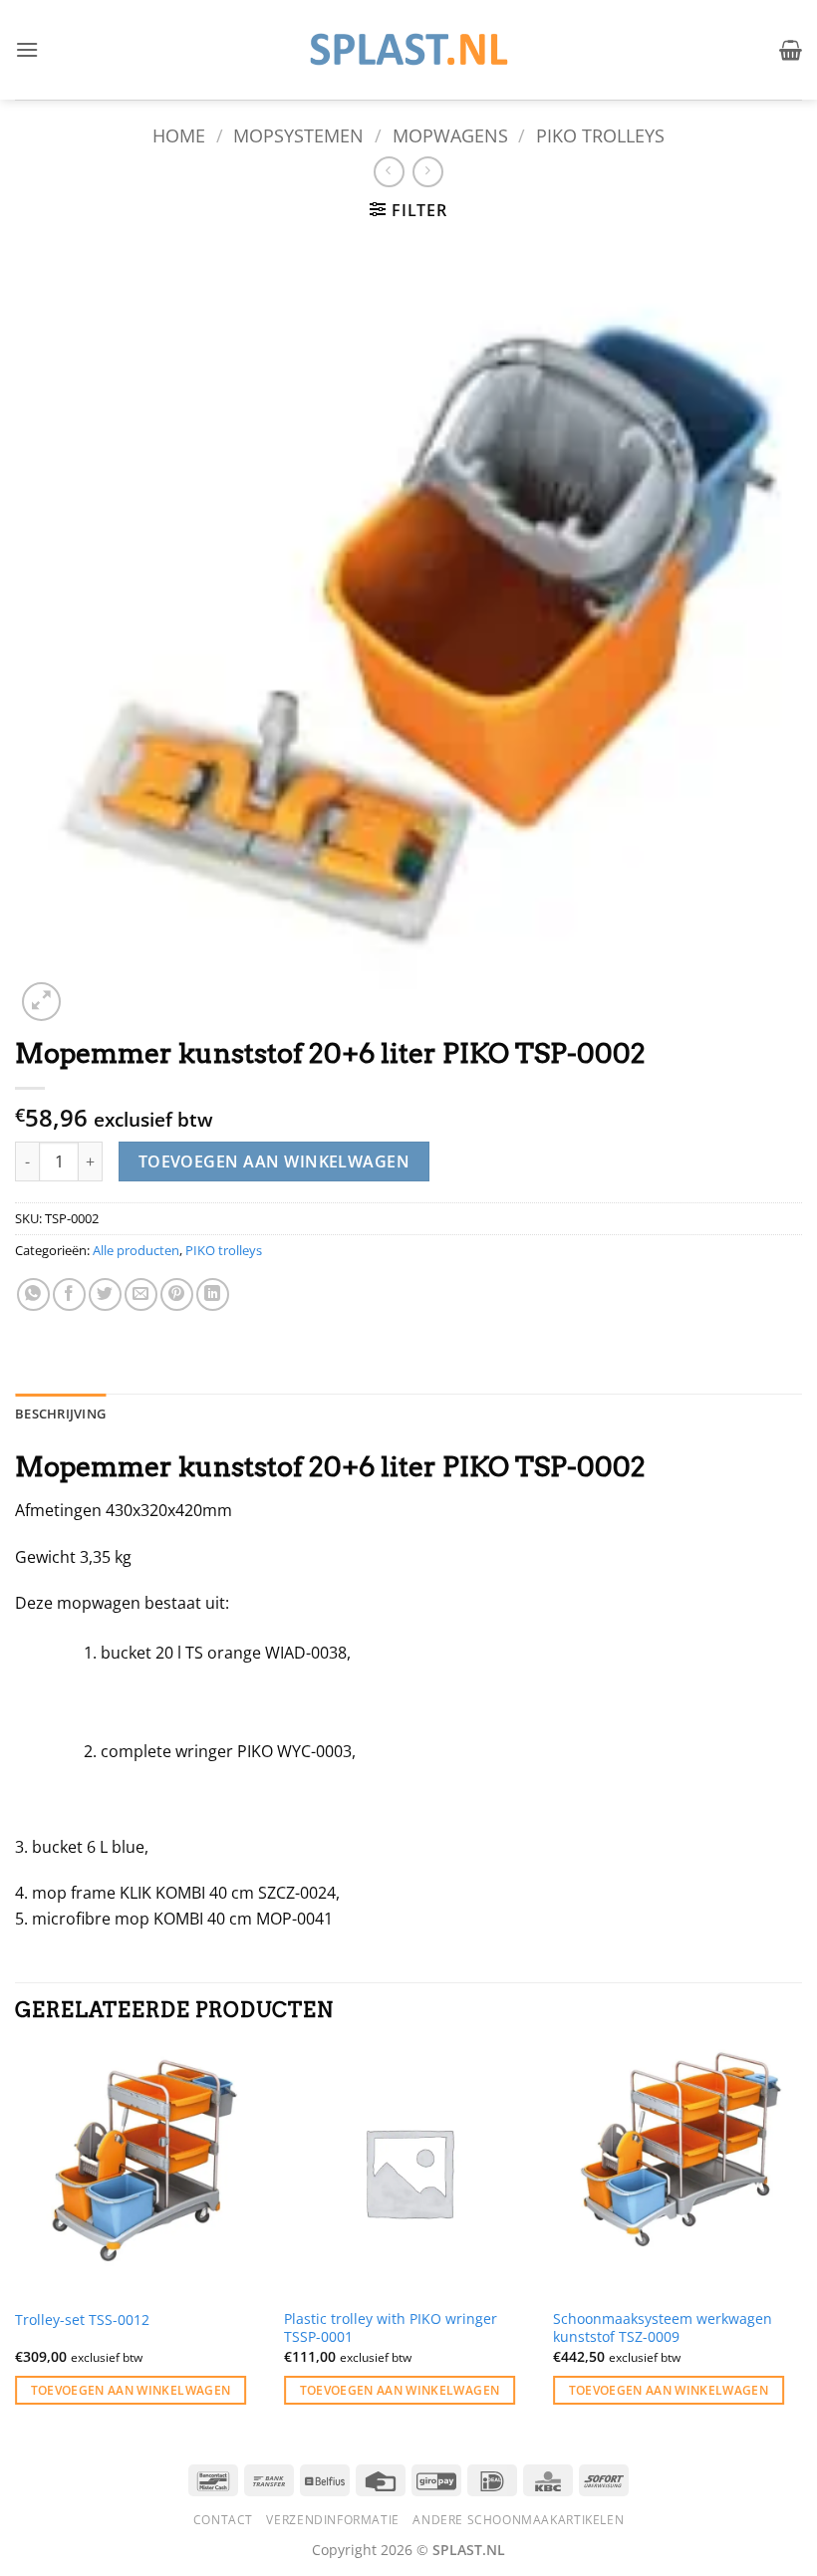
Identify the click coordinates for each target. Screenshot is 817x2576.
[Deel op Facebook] (69, 1294)
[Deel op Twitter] (105, 1294)
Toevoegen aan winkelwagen (274, 1161)
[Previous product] (428, 172)
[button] (27, 49)
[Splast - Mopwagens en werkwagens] (408, 49)
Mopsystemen (298, 135)
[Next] (801, 2244)
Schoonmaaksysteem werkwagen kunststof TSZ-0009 (663, 2328)
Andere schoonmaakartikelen (518, 2520)
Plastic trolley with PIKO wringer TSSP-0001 (391, 2328)
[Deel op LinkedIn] (213, 1294)
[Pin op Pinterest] (177, 1294)
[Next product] (389, 172)
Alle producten (136, 1250)
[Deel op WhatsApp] (33, 1294)
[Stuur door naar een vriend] (141, 1294)
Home (179, 135)
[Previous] (16, 2244)
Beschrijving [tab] (60, 1414)
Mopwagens (450, 135)
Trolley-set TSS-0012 (82, 2320)
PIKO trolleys (600, 135)
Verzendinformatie (332, 2520)
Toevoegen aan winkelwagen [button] (131, 2390)
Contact (223, 2520)
